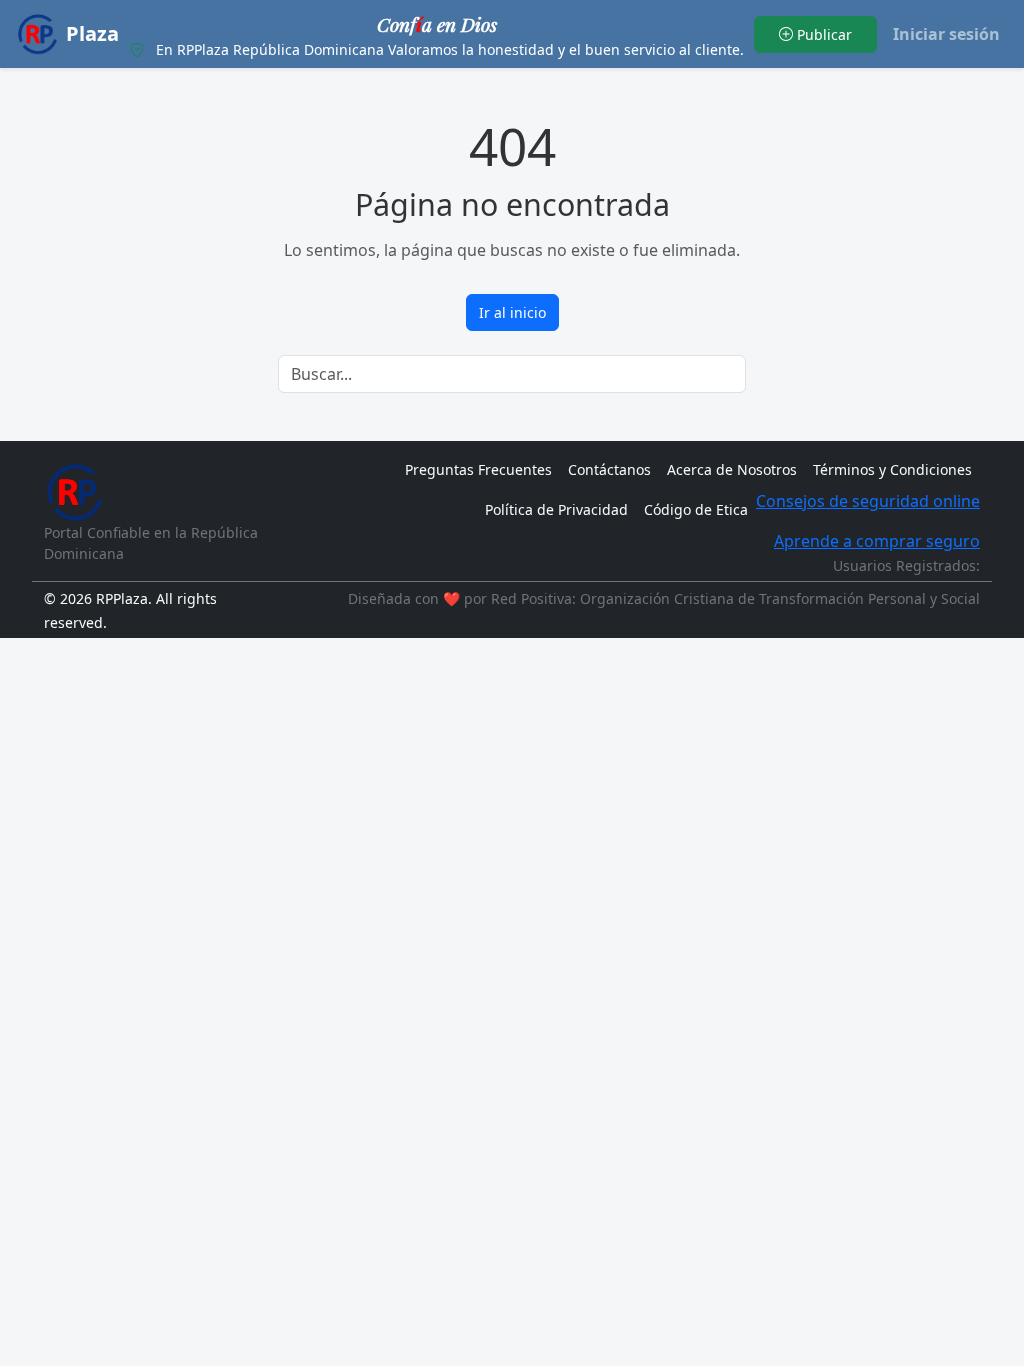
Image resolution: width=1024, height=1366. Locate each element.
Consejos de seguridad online (868, 501)
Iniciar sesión (946, 34)
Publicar (822, 34)
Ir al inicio (512, 312)
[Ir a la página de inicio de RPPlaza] (74, 492)
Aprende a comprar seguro (877, 541)
